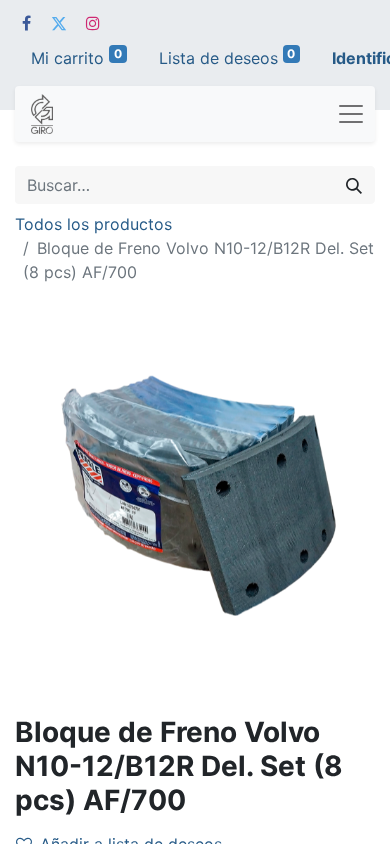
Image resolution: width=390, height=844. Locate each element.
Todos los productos (93, 224)
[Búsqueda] (354, 185)
